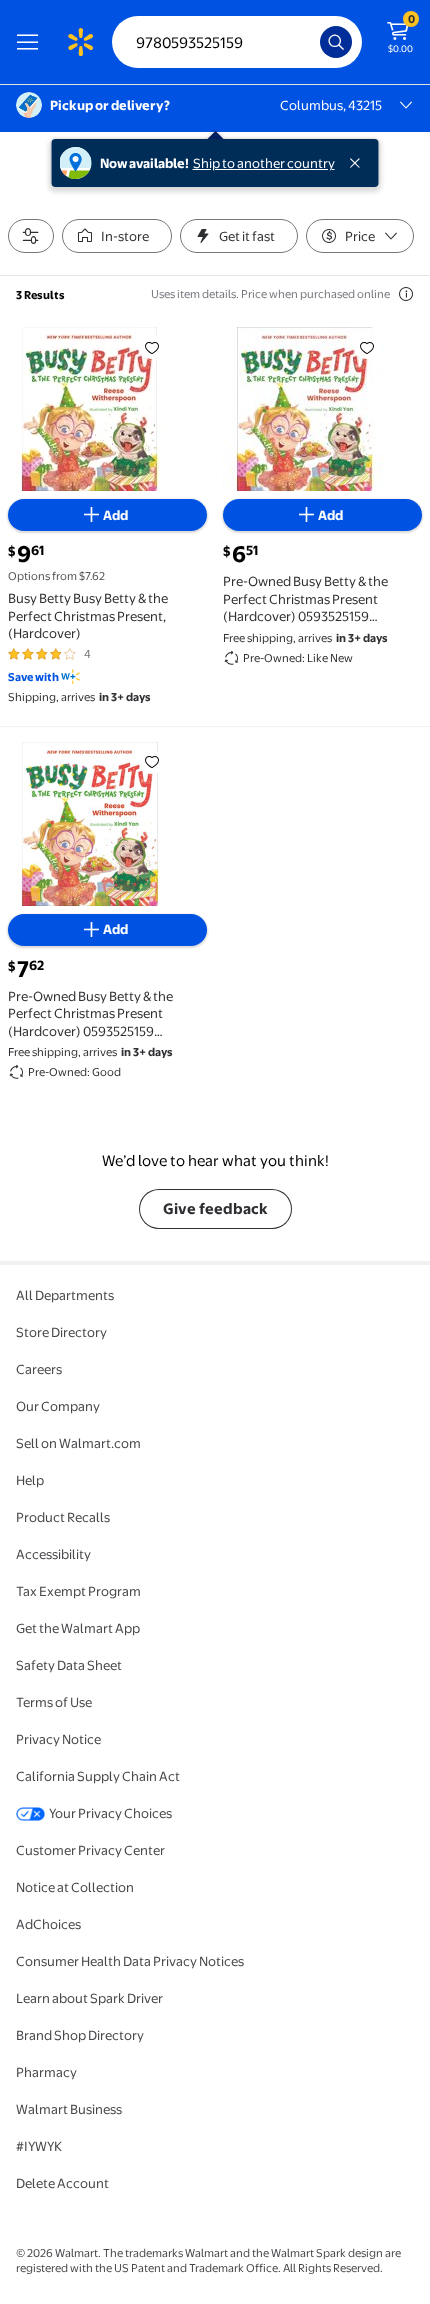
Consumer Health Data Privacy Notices (130, 1961)
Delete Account (62, 2183)
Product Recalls (63, 1517)
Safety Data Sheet (69, 1665)
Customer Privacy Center (90, 1850)
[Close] (359, 163)
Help (30, 1480)
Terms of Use (54, 1702)
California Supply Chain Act (98, 1776)
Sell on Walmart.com (78, 1443)
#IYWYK (39, 2146)
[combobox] (237, 42)
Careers (39, 1369)
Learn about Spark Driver (89, 1998)
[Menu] (32, 42)
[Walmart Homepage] (80, 42)
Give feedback (215, 1208)
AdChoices (48, 1924)
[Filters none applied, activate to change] (31, 236)
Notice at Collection (75, 1887)
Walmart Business (69, 2109)
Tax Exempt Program (78, 1591)
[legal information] (406, 294)
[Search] (336, 42)
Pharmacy (46, 2072)
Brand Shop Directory (80, 2035)
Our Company (58, 1406)
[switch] (117, 236)
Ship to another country (264, 163)
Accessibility (53, 1554)
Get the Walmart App (78, 1628)
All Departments (65, 1295)
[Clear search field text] (310, 42)
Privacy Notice (58, 1739)
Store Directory (61, 1332)
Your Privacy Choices (110, 1813)
